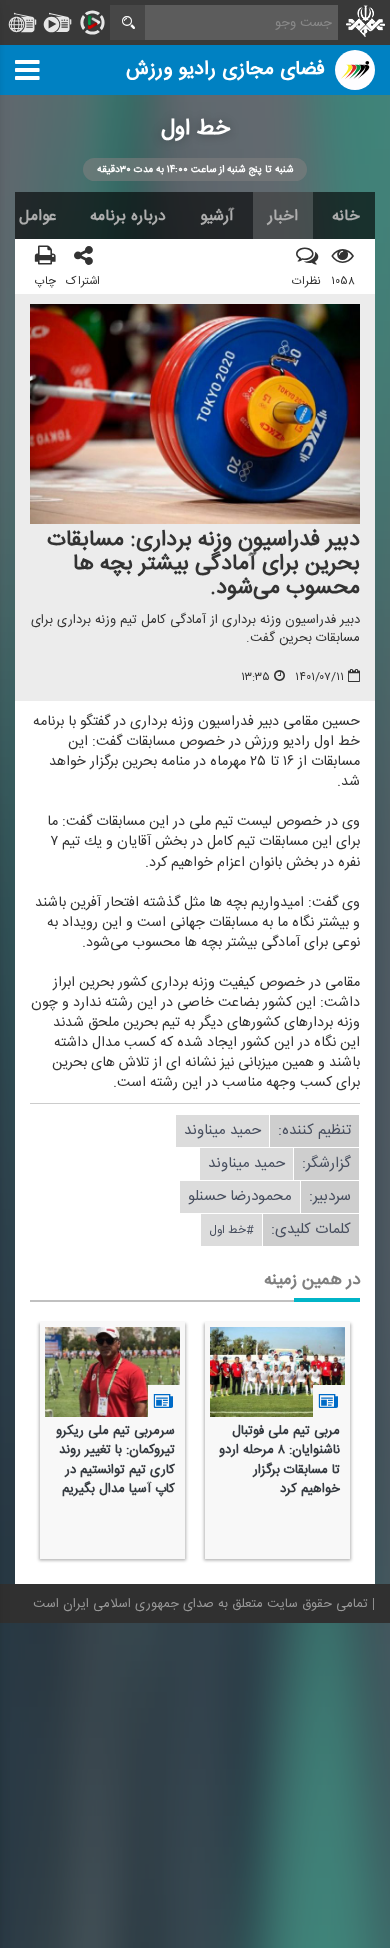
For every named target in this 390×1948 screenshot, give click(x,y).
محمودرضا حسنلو (240, 1196)
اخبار (283, 216)
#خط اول (231, 1230)
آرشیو (217, 216)
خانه (346, 216)
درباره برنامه (128, 216)
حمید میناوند (222, 1130)
